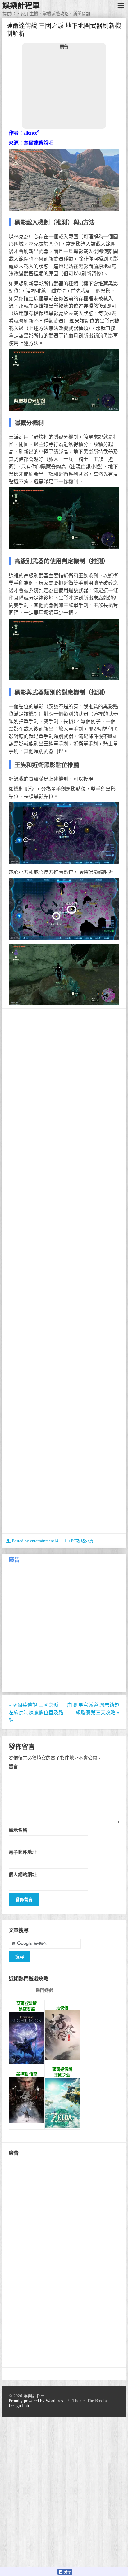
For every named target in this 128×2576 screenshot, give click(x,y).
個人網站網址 (23, 1874)
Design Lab (19, 2406)
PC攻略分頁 (82, 1541)
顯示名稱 (18, 1830)
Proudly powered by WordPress (37, 2401)
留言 (13, 1767)
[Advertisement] (64, 89)
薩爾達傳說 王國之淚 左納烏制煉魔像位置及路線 (36, 1713)
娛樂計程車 (21, 6)
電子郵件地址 (23, 1852)
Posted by (34, 1541)
